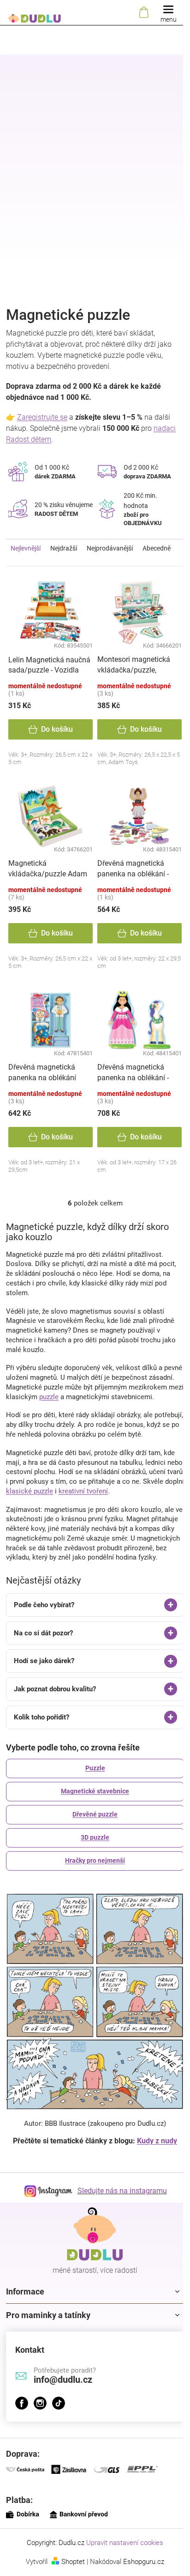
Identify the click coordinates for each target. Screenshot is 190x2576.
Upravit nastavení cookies (122, 2563)
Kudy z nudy (154, 2161)
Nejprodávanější (110, 548)
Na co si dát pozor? (43, 1662)
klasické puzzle (30, 1491)
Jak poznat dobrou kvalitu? (55, 1718)
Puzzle (92, 1797)
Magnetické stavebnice (92, 1820)
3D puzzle (92, 1866)
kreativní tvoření (83, 1491)
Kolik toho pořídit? (42, 1746)
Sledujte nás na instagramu (119, 2211)
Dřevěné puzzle (92, 1843)
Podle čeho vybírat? (44, 1634)
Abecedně (157, 548)
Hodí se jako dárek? (44, 1690)
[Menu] (168, 13)
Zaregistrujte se (42, 417)
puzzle (49, 1397)
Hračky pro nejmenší (92, 1889)
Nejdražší (64, 548)
